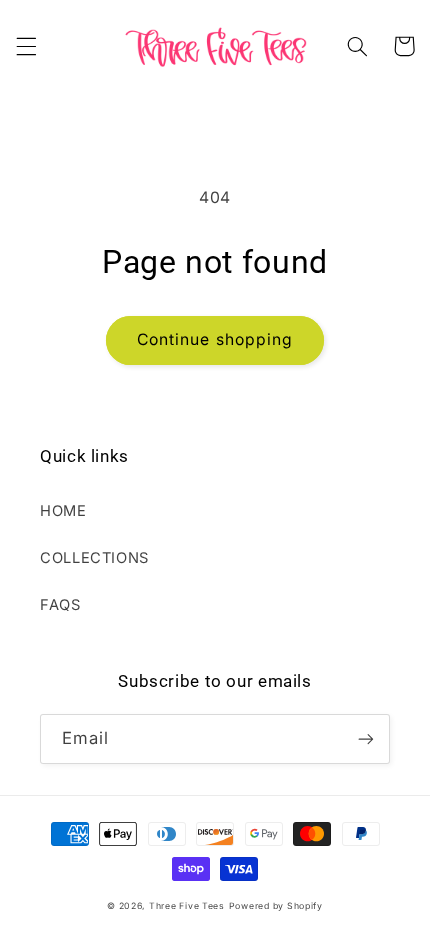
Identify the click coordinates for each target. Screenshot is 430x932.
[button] (26, 46)
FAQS (60, 605)
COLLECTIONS (94, 558)
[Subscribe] (366, 738)
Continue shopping (215, 339)
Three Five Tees (187, 906)
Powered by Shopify (276, 906)
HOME (63, 511)
